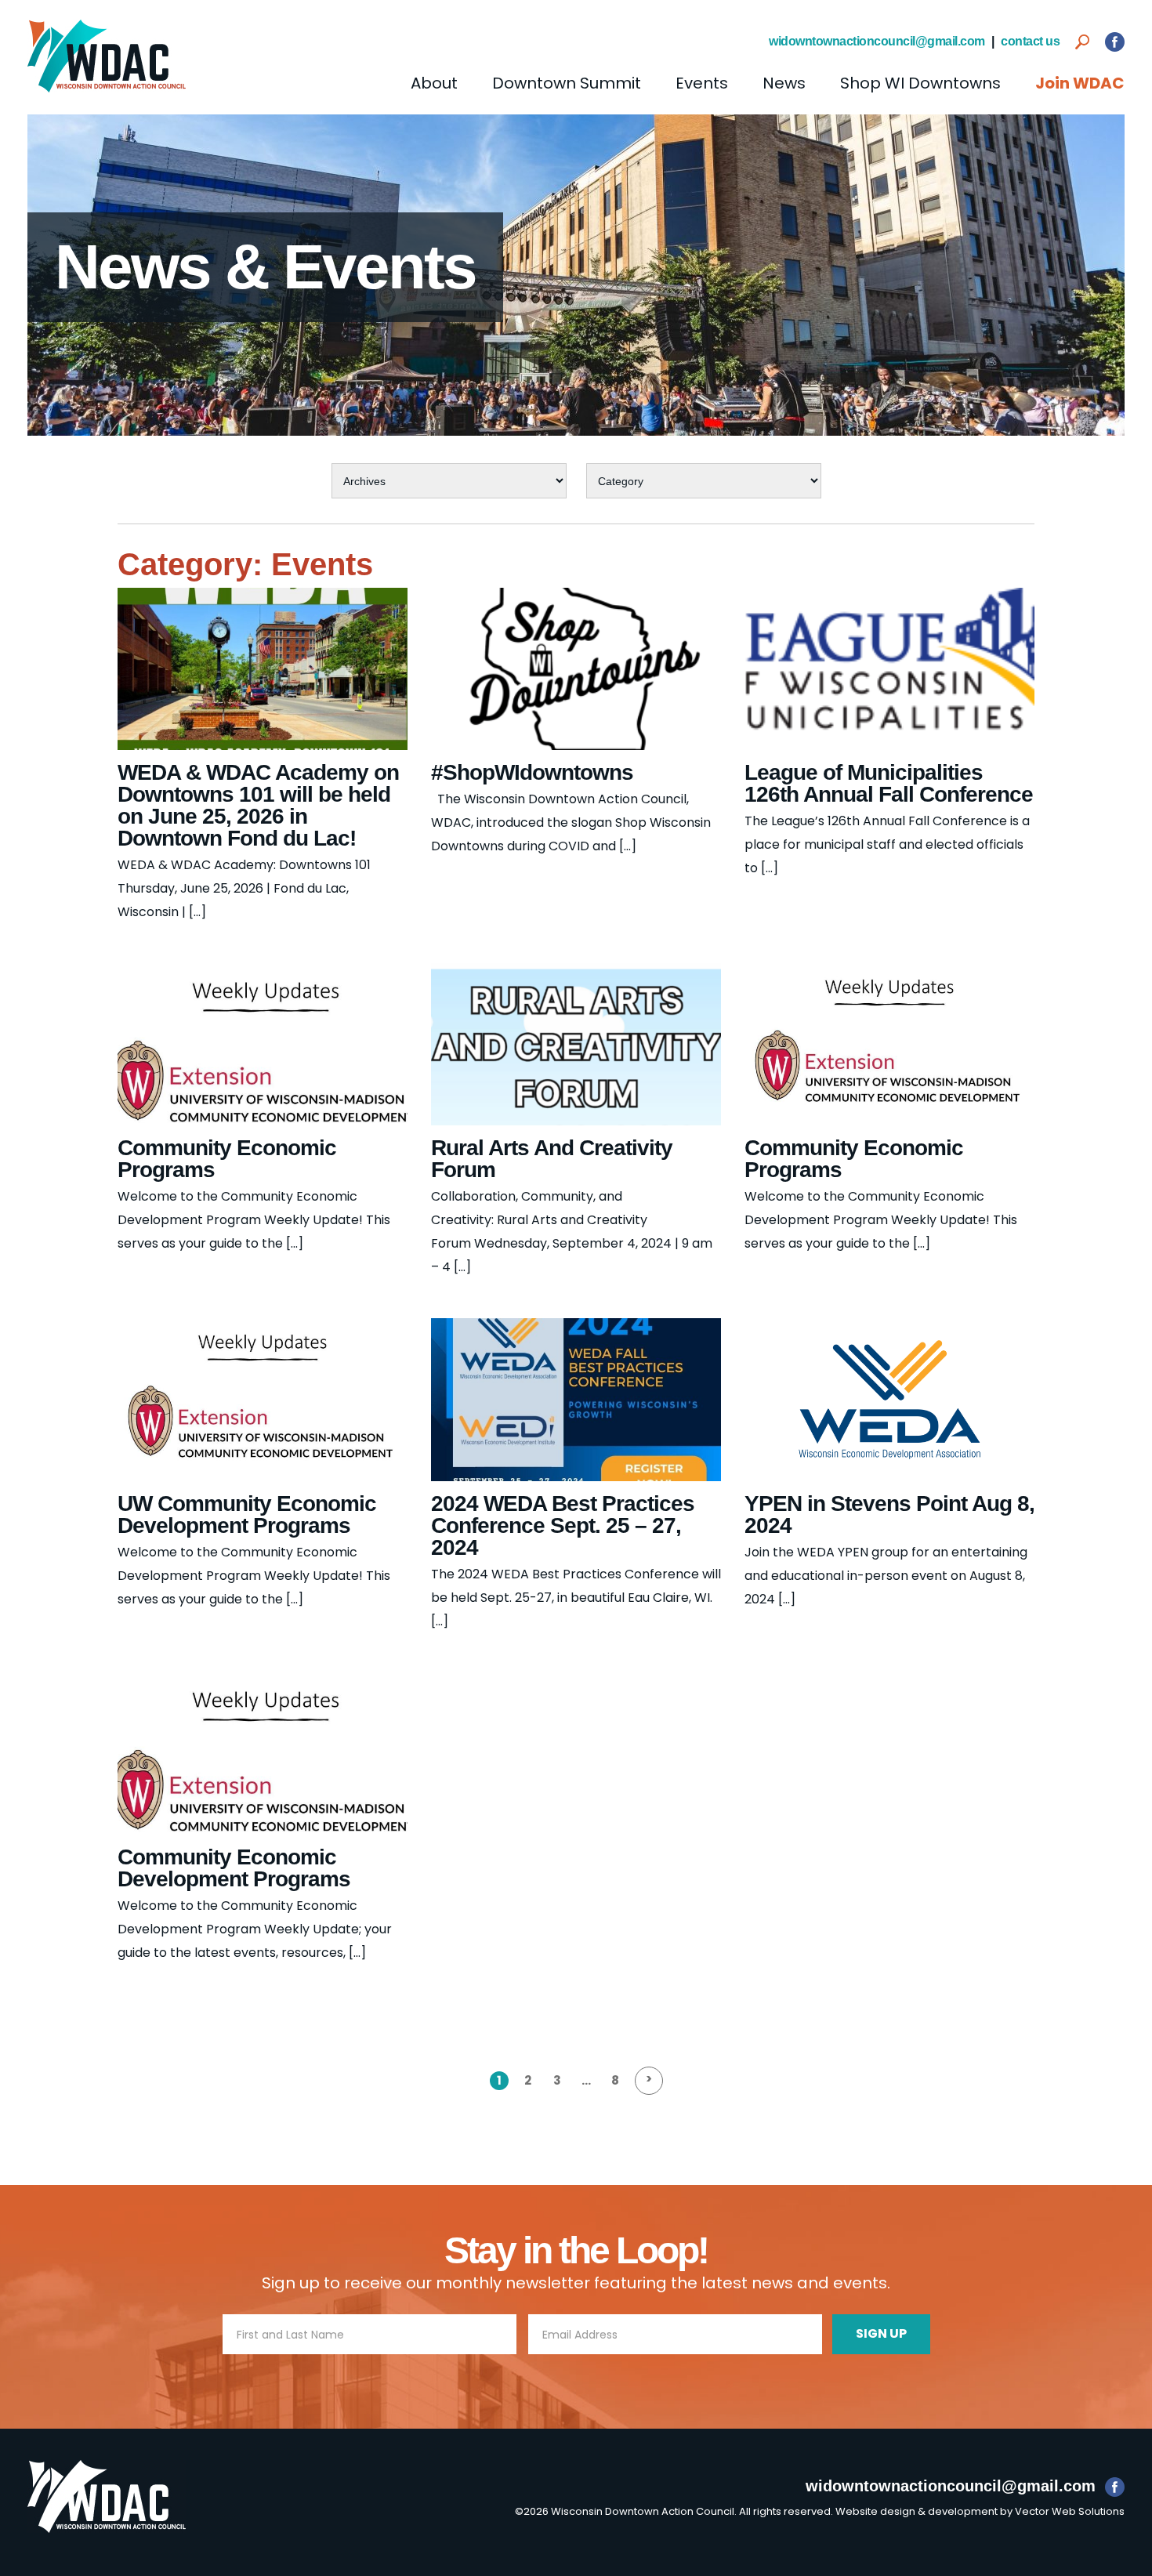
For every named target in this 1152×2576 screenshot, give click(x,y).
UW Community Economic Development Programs (247, 1514)
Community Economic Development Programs (234, 1868)
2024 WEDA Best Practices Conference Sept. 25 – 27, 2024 (563, 1525)
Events (702, 83)
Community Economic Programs (227, 1159)
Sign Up (881, 2333)
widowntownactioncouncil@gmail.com (877, 41)
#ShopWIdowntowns (532, 772)
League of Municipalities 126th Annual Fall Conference (889, 783)
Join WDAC (1080, 83)
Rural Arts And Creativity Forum (552, 1159)
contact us (1030, 41)
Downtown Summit (567, 83)
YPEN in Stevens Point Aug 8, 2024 (889, 1514)
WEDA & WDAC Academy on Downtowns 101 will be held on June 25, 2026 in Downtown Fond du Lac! (258, 805)
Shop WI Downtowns (920, 83)
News (784, 83)
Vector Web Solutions (1070, 2511)
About (434, 83)
